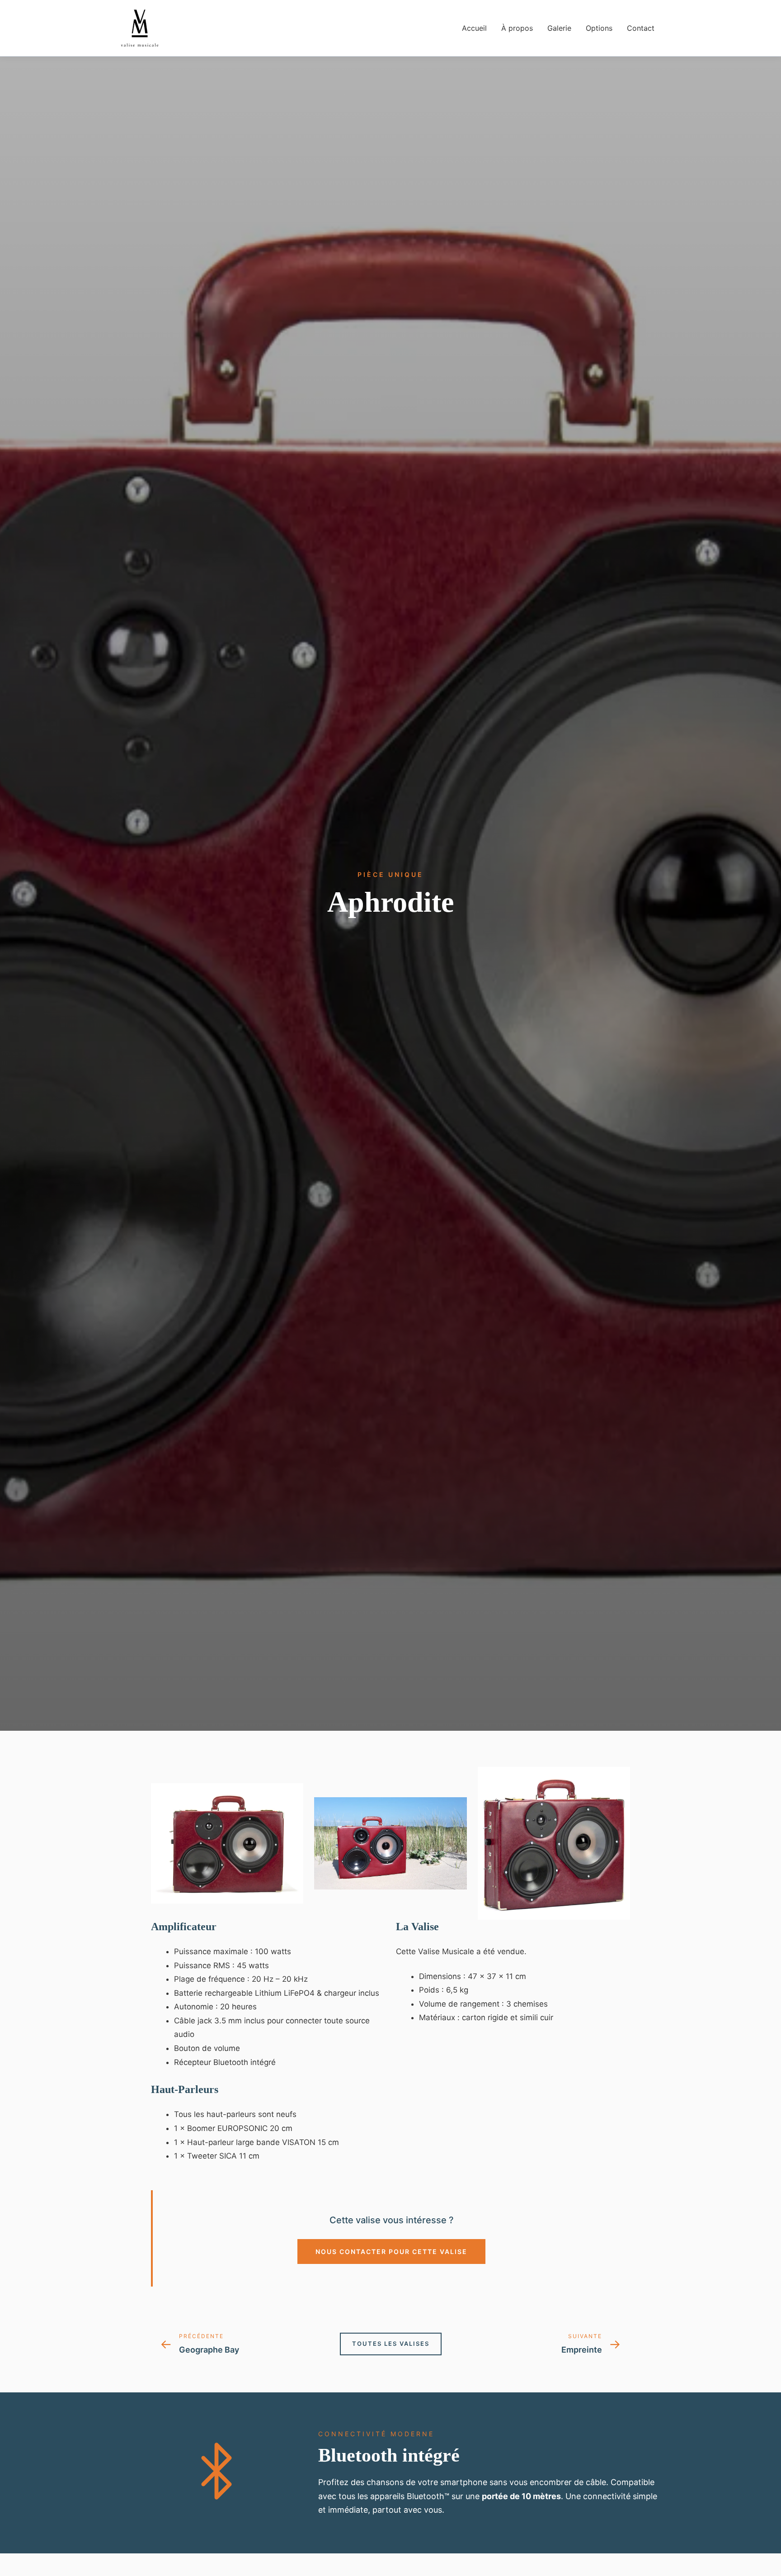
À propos (517, 28)
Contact (641, 28)
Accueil (474, 28)
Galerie (559, 28)
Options (599, 28)
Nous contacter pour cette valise (391, 2252)
